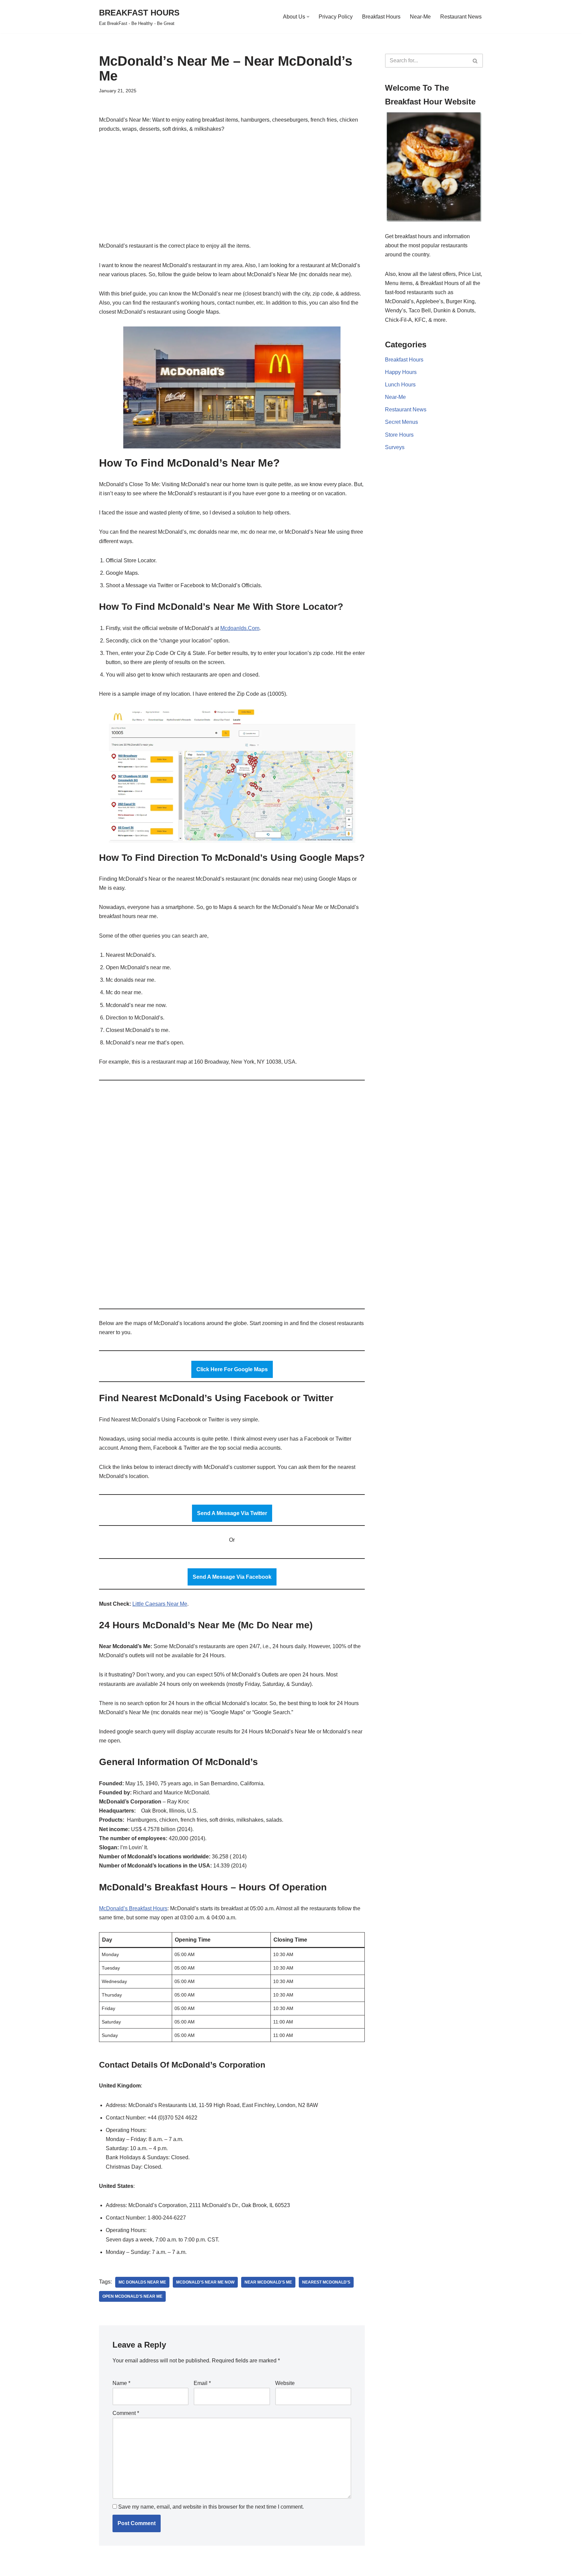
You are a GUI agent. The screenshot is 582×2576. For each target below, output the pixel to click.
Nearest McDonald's (326, 2282)
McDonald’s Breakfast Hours (133, 1908)
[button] (308, 17)
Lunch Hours (400, 385)
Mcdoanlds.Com (240, 628)
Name (121, 2383)
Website (285, 2383)
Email (202, 2383)
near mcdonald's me (268, 2282)
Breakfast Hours (381, 17)
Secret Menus (401, 422)
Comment (126, 2413)
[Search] (475, 61)
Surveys (395, 447)
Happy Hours (401, 372)
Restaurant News (461, 17)
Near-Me (420, 17)
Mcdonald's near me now (205, 2282)
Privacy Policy (336, 17)
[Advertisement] (232, 191)
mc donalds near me (142, 2282)
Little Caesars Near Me (160, 1604)
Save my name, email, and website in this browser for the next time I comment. (211, 2507)
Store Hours (399, 435)
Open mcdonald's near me (132, 2296)
